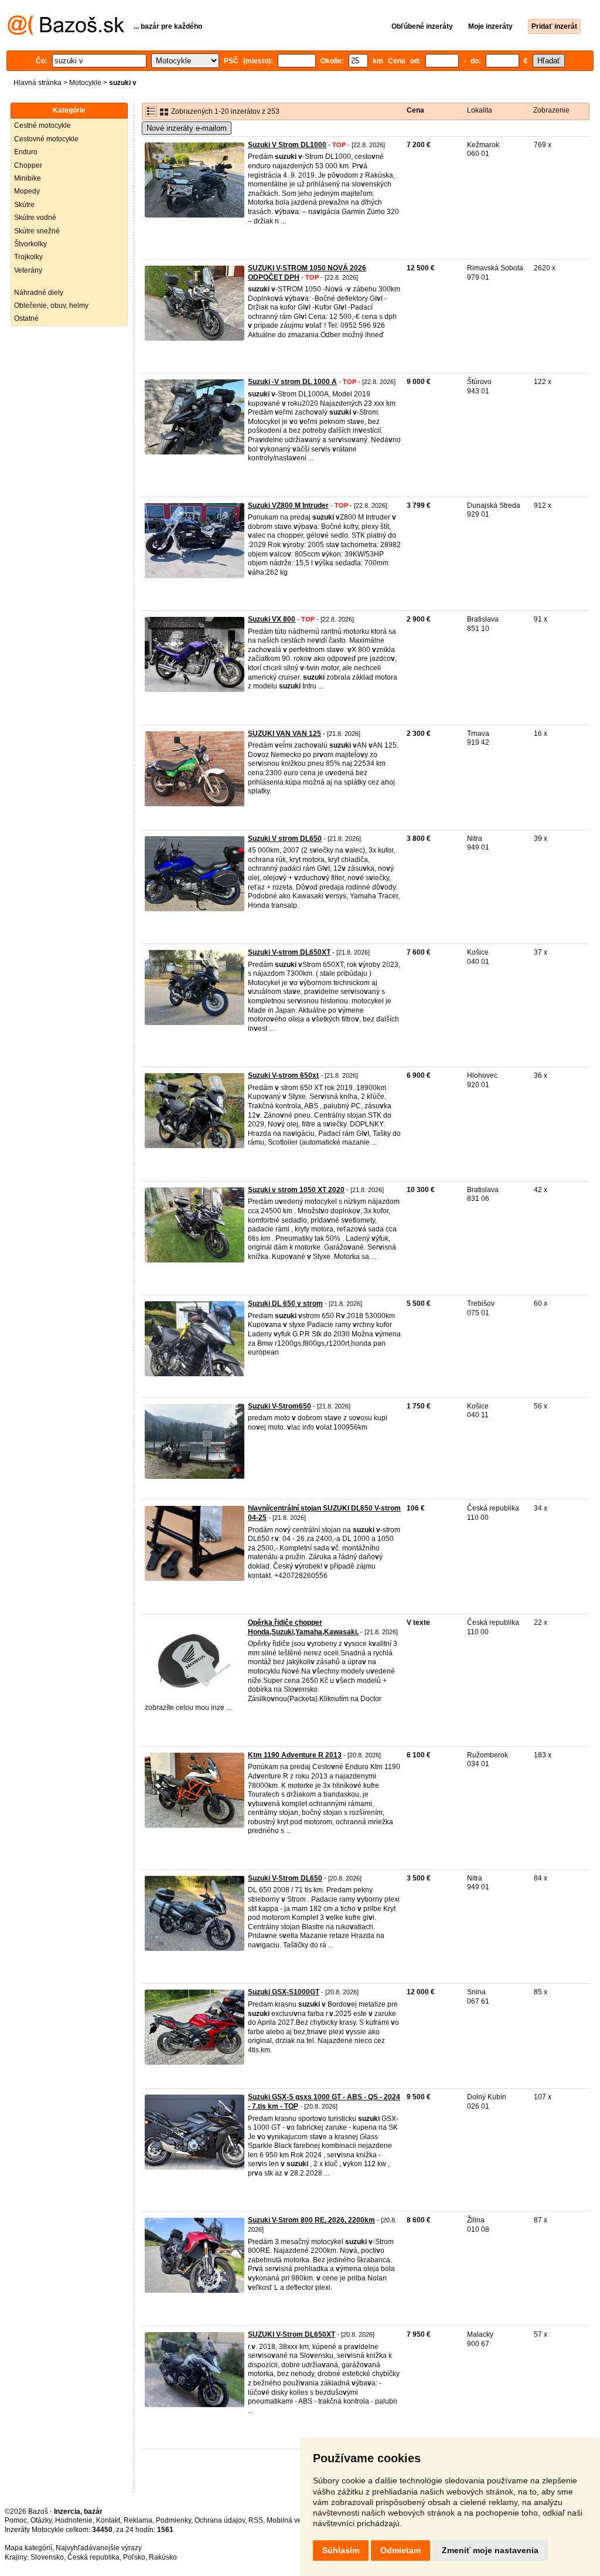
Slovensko (47, 2557)
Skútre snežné (37, 231)
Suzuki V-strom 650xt (283, 1075)
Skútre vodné (35, 218)
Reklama (138, 2520)
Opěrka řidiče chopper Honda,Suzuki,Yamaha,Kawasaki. (303, 1627)
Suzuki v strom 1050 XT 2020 (296, 1190)
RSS (256, 2520)
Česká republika (93, 2557)
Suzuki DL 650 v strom (285, 1304)
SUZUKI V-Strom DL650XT (292, 2334)
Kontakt (108, 2520)
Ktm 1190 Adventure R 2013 (295, 1755)
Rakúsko (163, 2557)
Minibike (28, 178)
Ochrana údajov (220, 2520)
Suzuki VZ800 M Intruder (288, 505)
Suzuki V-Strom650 (279, 1406)
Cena (415, 110)
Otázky (41, 2520)
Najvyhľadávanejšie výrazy (99, 2548)
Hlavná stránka (37, 83)
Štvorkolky (30, 244)
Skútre (24, 205)
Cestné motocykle (42, 125)
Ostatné (26, 318)
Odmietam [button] (400, 2550)
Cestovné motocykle (46, 139)
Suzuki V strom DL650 (285, 839)
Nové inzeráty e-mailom (187, 128)
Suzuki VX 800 (272, 619)
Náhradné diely (39, 293)
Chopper (28, 165)
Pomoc (16, 2520)
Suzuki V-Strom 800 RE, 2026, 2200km (311, 2220)
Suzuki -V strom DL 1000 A (292, 382)
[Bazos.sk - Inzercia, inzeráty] (66, 33)
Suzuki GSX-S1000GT (284, 1992)
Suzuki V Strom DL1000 (287, 145)
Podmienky (173, 2520)
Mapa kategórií (28, 2548)
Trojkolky (28, 257)
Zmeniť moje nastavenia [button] (490, 2550)
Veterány (28, 270)
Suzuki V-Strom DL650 (285, 1878)
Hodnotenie (74, 2520)
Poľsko (134, 2557)
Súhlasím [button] (341, 2550)
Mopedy (27, 191)
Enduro (26, 152)
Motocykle (85, 83)
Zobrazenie (551, 110)
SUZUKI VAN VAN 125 (284, 734)
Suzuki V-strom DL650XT (289, 952)
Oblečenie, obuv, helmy (51, 306)
